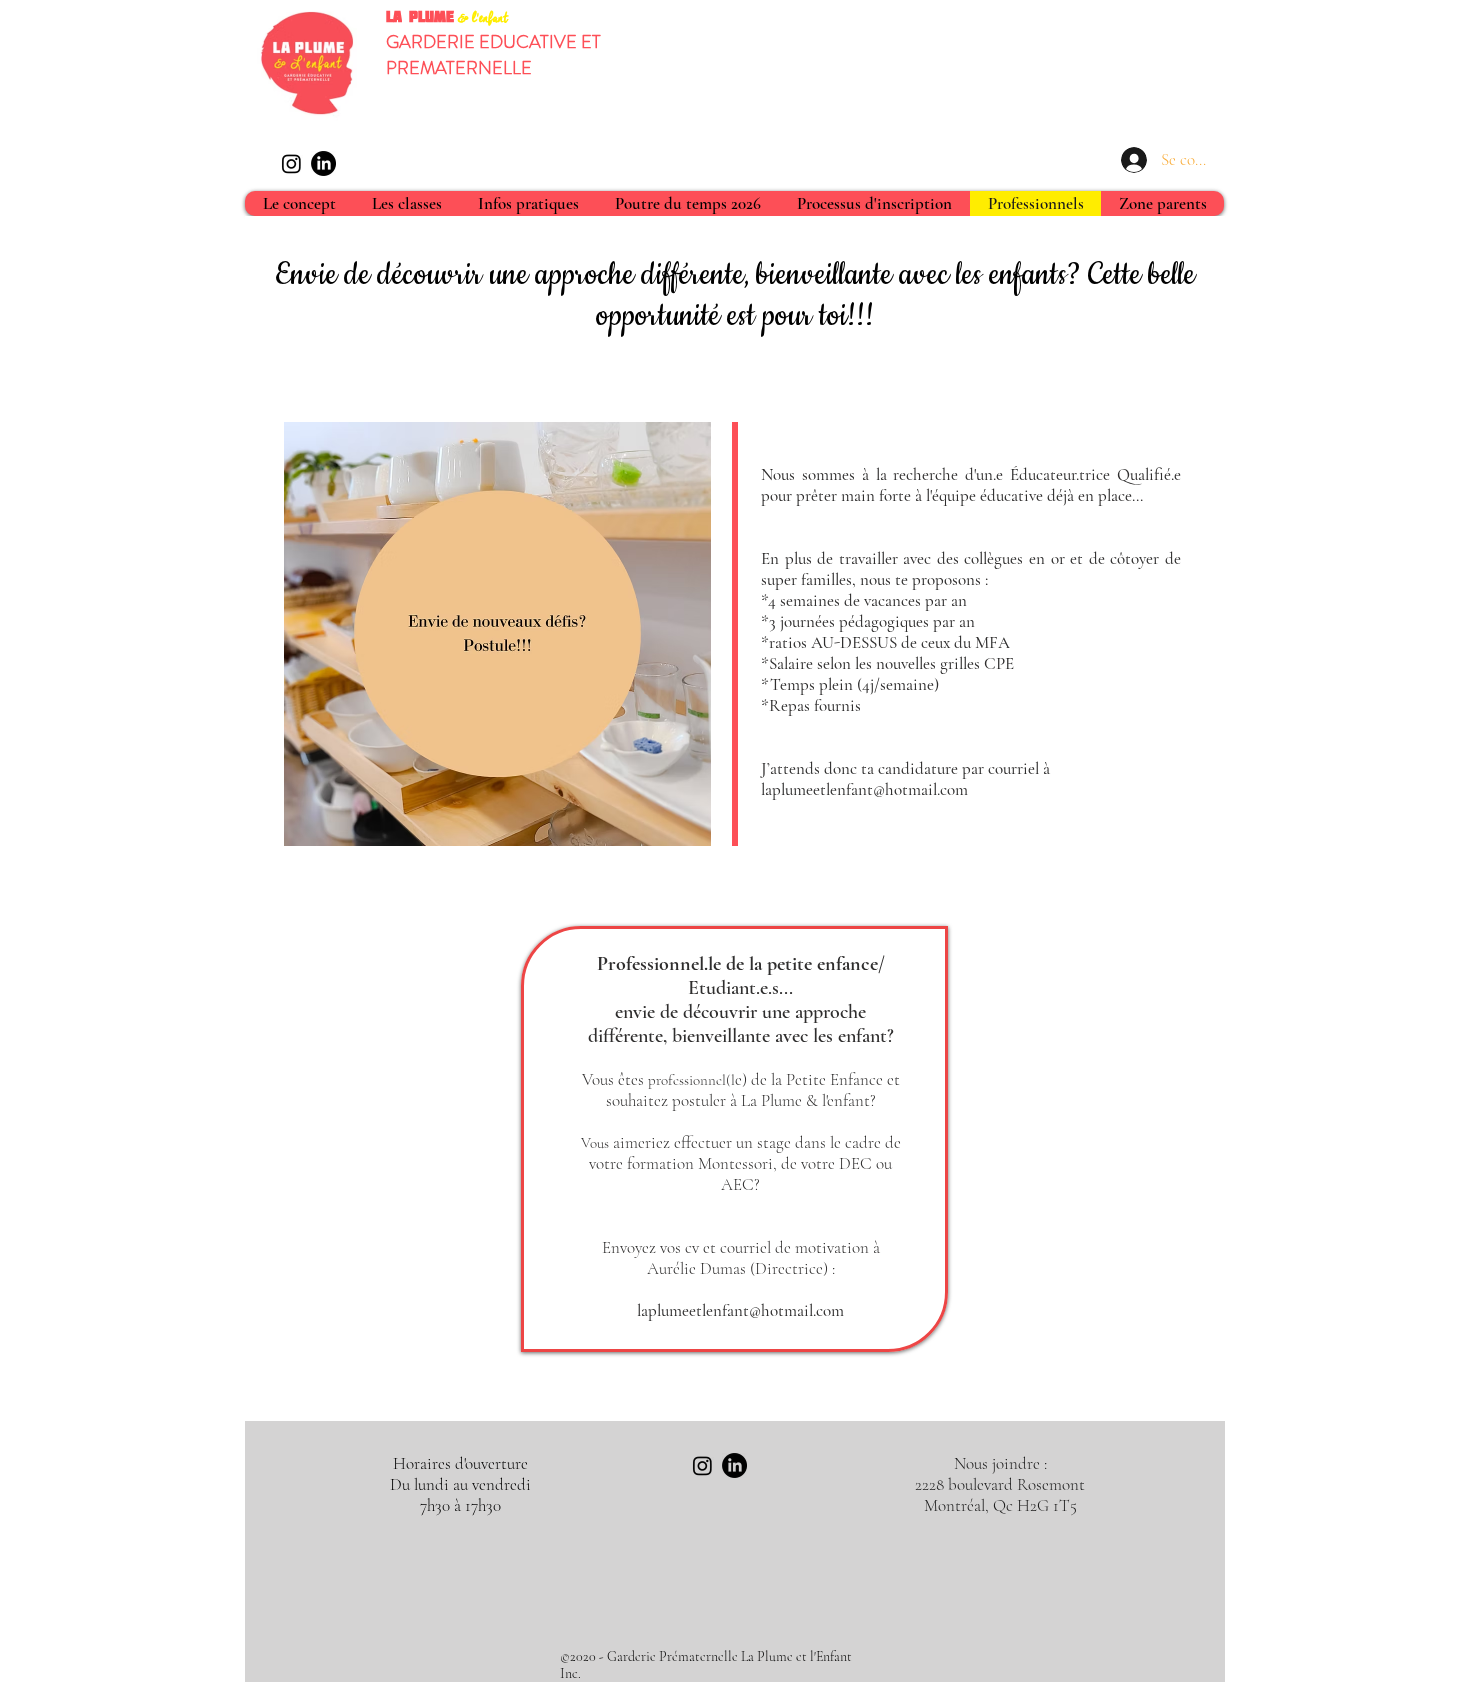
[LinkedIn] (323, 163)
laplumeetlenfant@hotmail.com (740, 1310)
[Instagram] (291, 163)
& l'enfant (483, 19)
